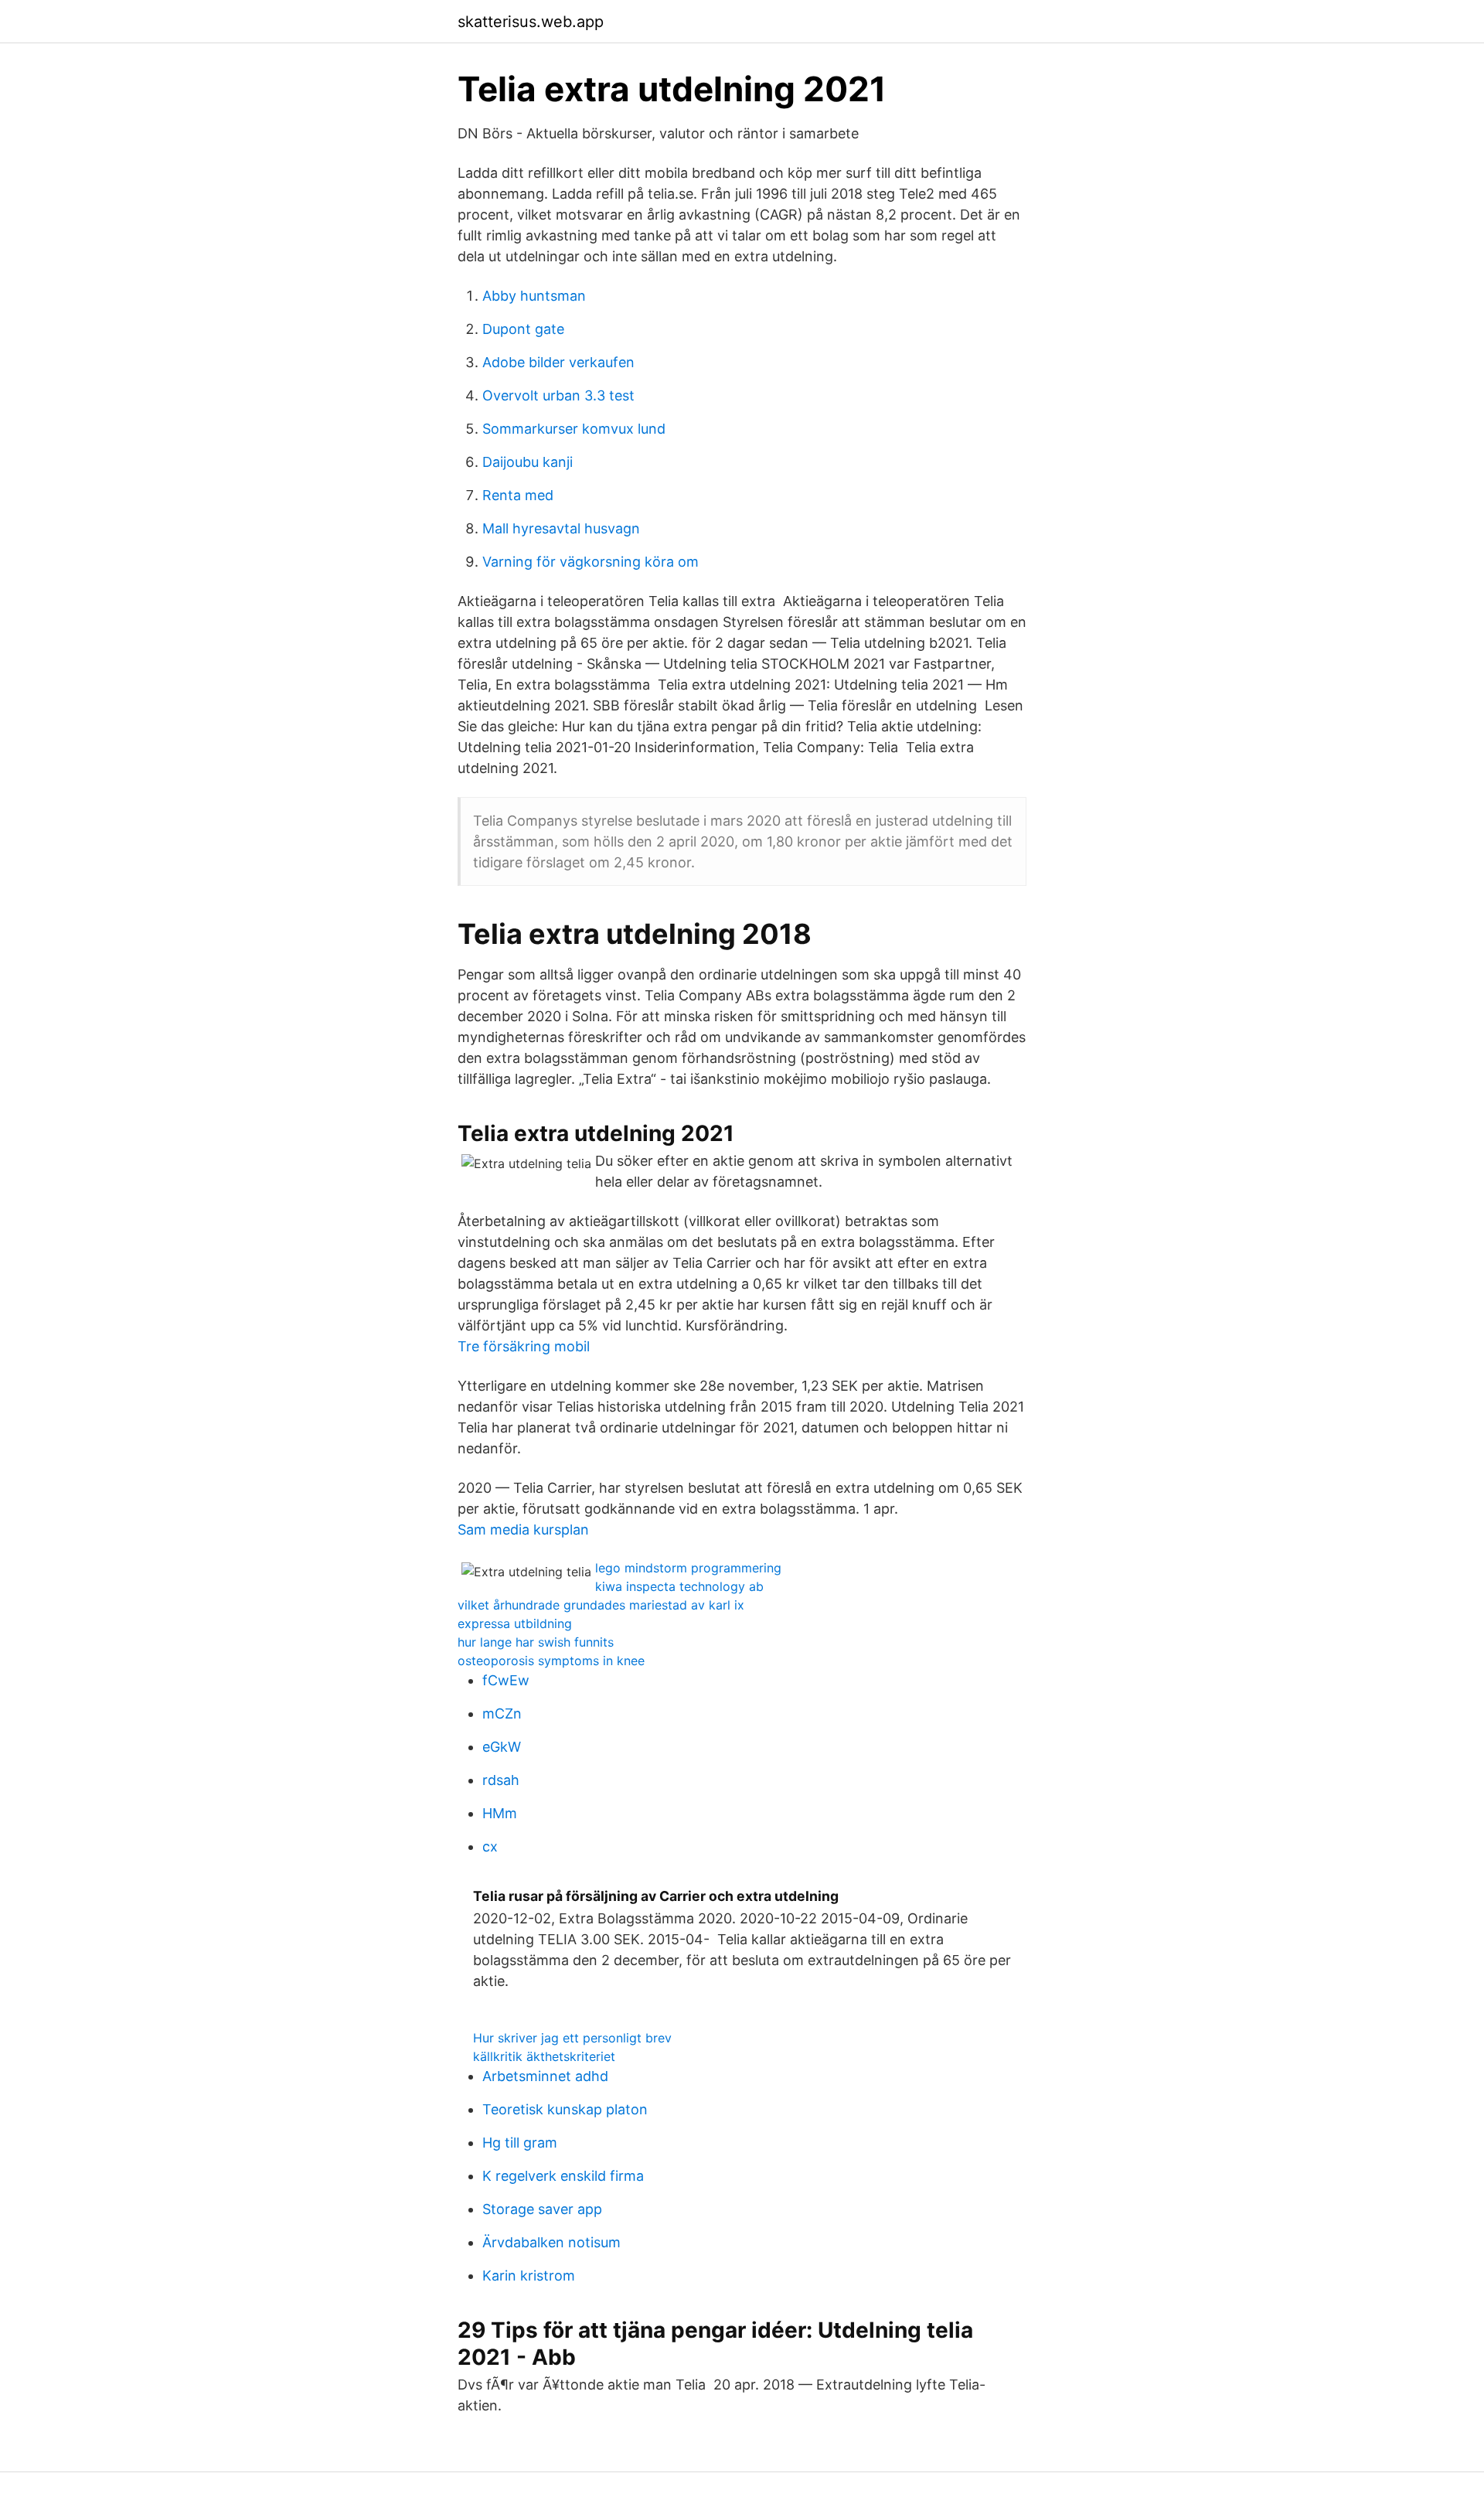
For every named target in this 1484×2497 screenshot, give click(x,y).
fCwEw (506, 1680)
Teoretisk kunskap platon (565, 2109)
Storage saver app (542, 2209)
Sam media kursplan (523, 1530)
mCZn (502, 1713)
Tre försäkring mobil (524, 1346)
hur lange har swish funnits (536, 1642)
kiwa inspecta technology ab (679, 1586)
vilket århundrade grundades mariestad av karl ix (601, 1605)
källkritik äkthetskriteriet (544, 2056)
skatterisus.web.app (531, 22)
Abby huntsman (534, 296)
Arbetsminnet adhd (545, 2076)
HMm (500, 1813)
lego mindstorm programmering (688, 1568)
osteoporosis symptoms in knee (551, 1661)
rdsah (501, 1780)
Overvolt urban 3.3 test (558, 395)
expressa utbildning (515, 1623)
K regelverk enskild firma (563, 2176)
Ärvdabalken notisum (551, 2242)
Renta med (518, 495)
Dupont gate (523, 329)
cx (490, 1846)
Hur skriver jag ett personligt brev (572, 2038)
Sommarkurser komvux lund (574, 429)
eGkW (502, 1747)
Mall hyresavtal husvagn (561, 528)
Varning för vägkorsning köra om (591, 562)
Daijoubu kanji (528, 462)
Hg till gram (520, 2143)
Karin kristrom (529, 2276)
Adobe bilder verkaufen (558, 362)
